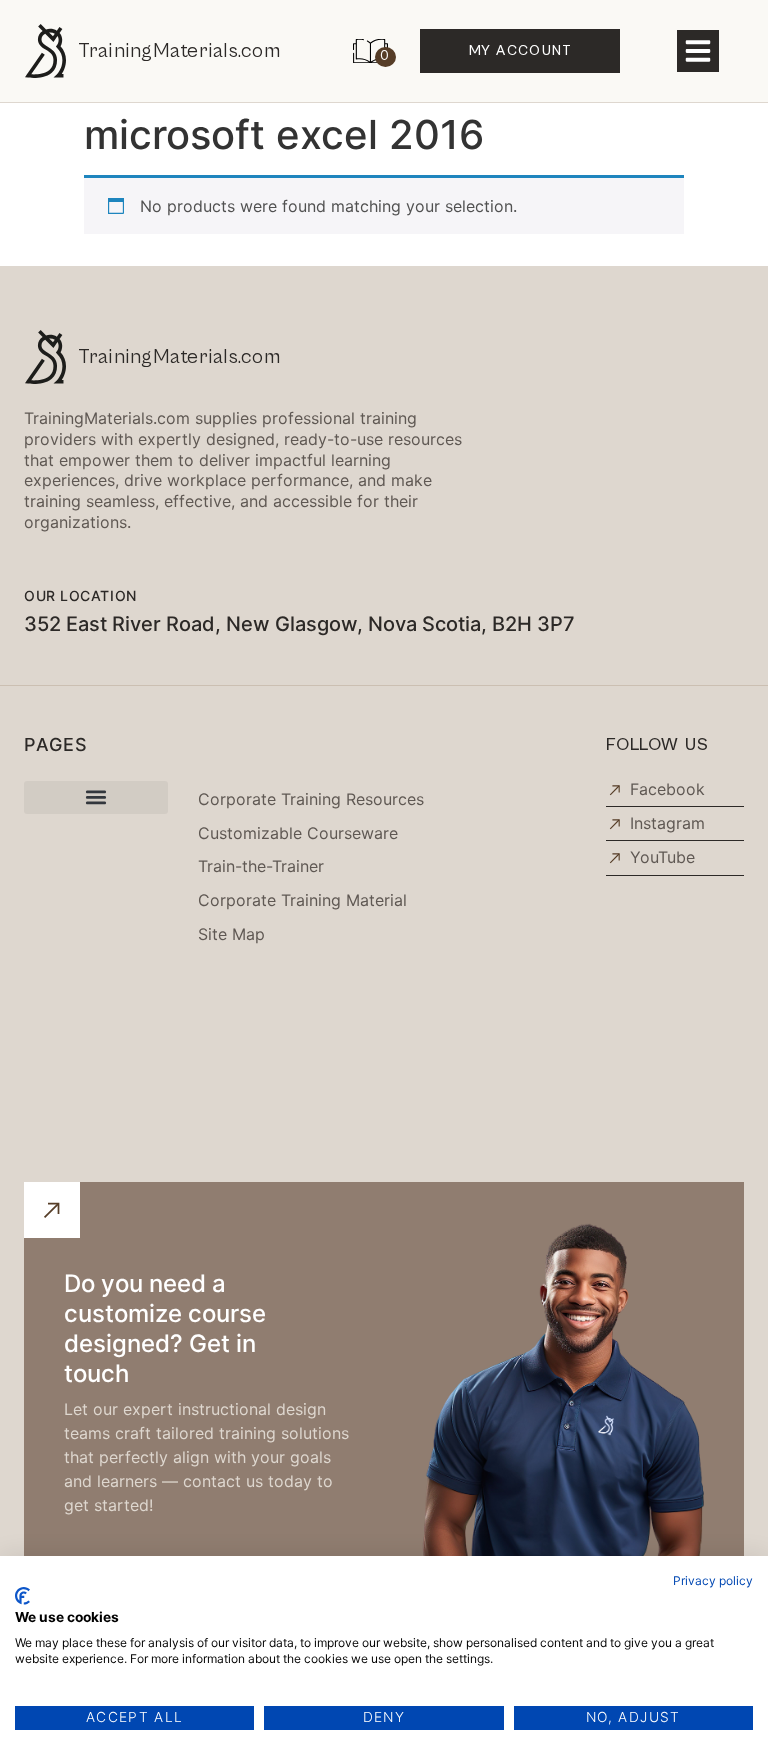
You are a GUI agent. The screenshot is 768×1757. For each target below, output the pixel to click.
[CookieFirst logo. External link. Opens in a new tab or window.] (22, 1596)
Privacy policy (713, 1580)
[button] (698, 51)
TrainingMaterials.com (179, 51)
